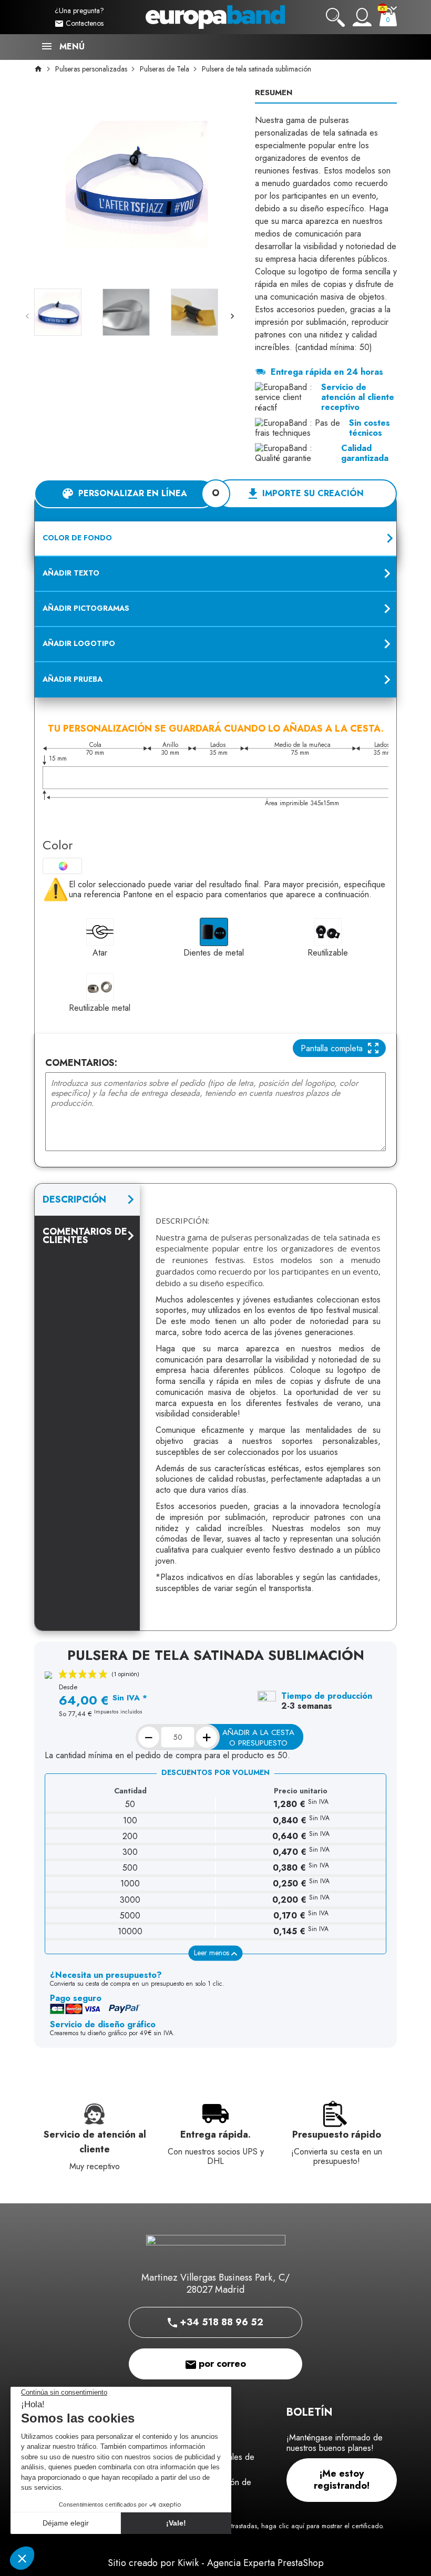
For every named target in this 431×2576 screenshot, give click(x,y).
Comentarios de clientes (85, 1236)
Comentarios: (81, 1063)
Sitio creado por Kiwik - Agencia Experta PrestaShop (216, 2563)
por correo (221, 2364)
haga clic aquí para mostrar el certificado (322, 2526)
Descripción (74, 1199)
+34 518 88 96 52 (220, 2322)
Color (58, 845)
